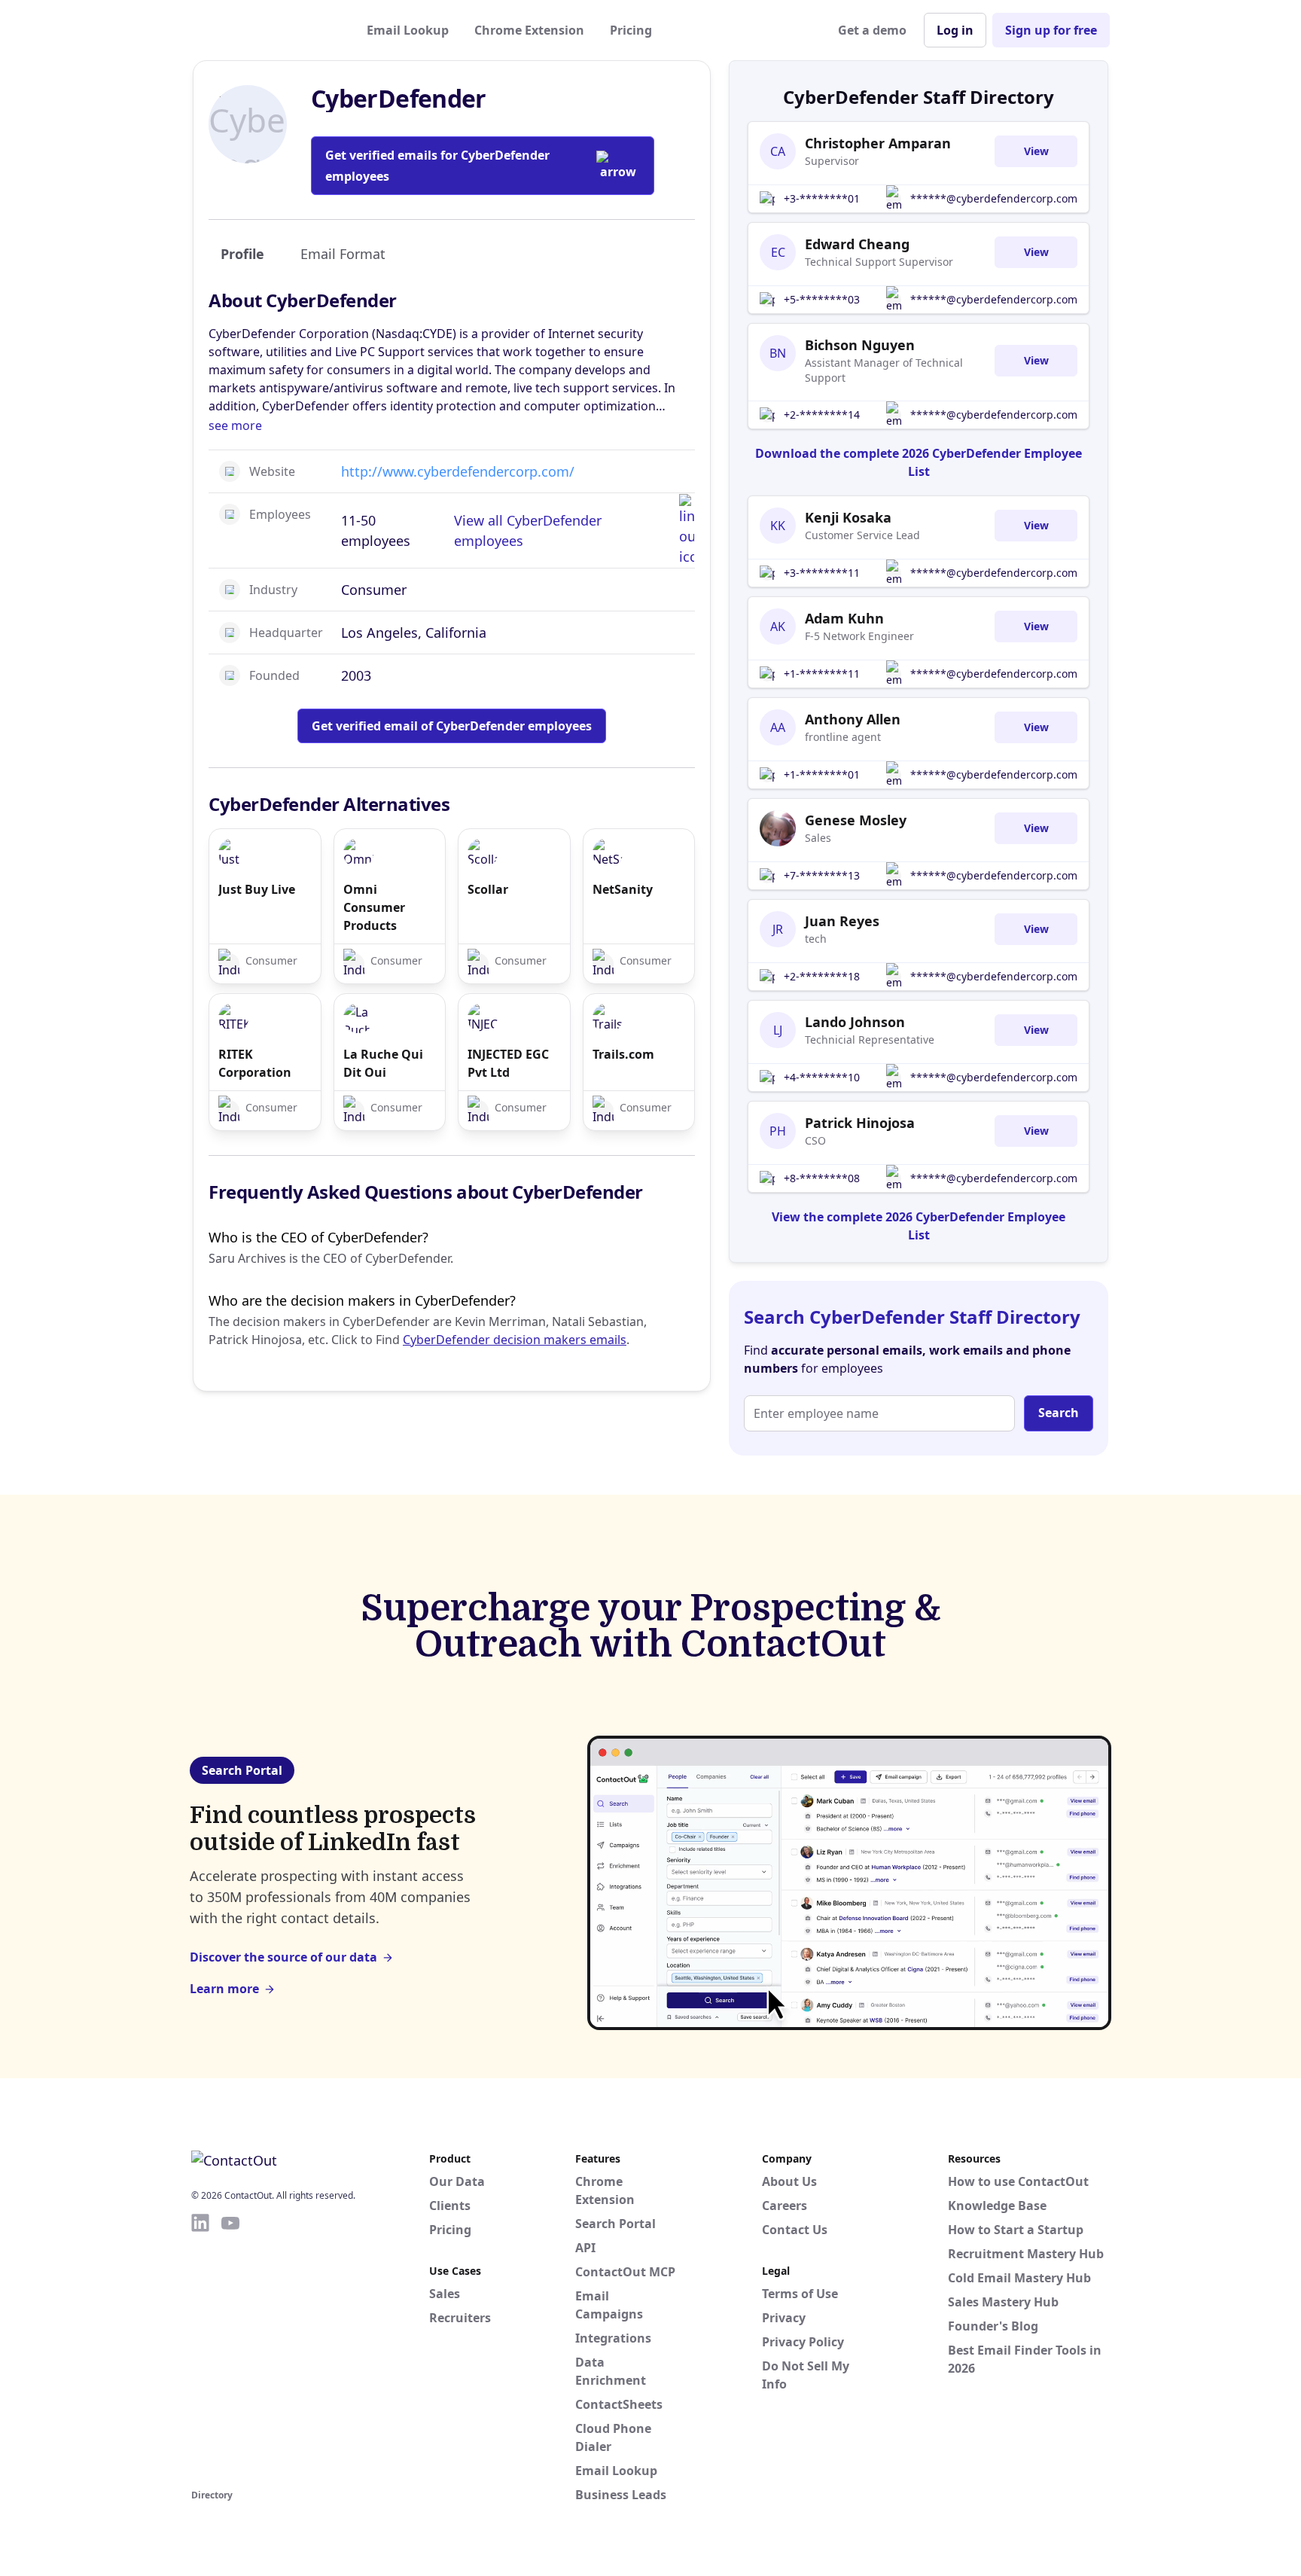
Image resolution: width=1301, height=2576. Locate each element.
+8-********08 (822, 1178)
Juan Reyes (842, 921)
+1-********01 (822, 774)
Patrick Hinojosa (860, 1123)
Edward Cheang (857, 244)
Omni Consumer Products (374, 907)
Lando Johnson (855, 1022)
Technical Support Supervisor (879, 262)
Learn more (224, 1989)
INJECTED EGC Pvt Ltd (508, 1063)
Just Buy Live (257, 889)
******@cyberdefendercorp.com (994, 198)
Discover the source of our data (283, 1957)
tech (816, 939)
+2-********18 (822, 976)
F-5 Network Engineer (859, 636)
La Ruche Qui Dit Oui (383, 1063)
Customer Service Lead (862, 535)
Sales (818, 838)
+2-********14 (822, 415)
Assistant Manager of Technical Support (884, 370)
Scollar (488, 889)
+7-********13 (822, 875)
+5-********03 (822, 299)
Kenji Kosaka (848, 517)
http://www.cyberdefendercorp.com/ (458, 471)
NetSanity (623, 889)
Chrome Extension (529, 30)
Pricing (631, 30)
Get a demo (872, 30)
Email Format (343, 254)
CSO (815, 1140)
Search (1059, 1413)
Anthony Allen (853, 719)
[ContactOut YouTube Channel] (230, 2349)
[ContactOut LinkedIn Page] (200, 2349)
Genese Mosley (856, 820)
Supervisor (832, 161)
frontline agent (843, 737)
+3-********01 (822, 198)
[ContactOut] (265, 30)
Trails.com (623, 1054)
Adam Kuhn (844, 618)
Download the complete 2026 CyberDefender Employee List (919, 462)
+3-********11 (822, 573)
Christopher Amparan (878, 143)
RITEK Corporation (255, 1063)
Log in (955, 30)
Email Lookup (408, 30)
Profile (242, 254)
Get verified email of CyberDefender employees (452, 726)
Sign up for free (1051, 30)
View (1036, 151)
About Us (789, 2181)
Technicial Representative (870, 1040)
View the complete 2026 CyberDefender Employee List (919, 1226)
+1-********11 (822, 674)
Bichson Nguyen (860, 345)
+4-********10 (822, 1077)
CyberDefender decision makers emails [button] (515, 1340)
